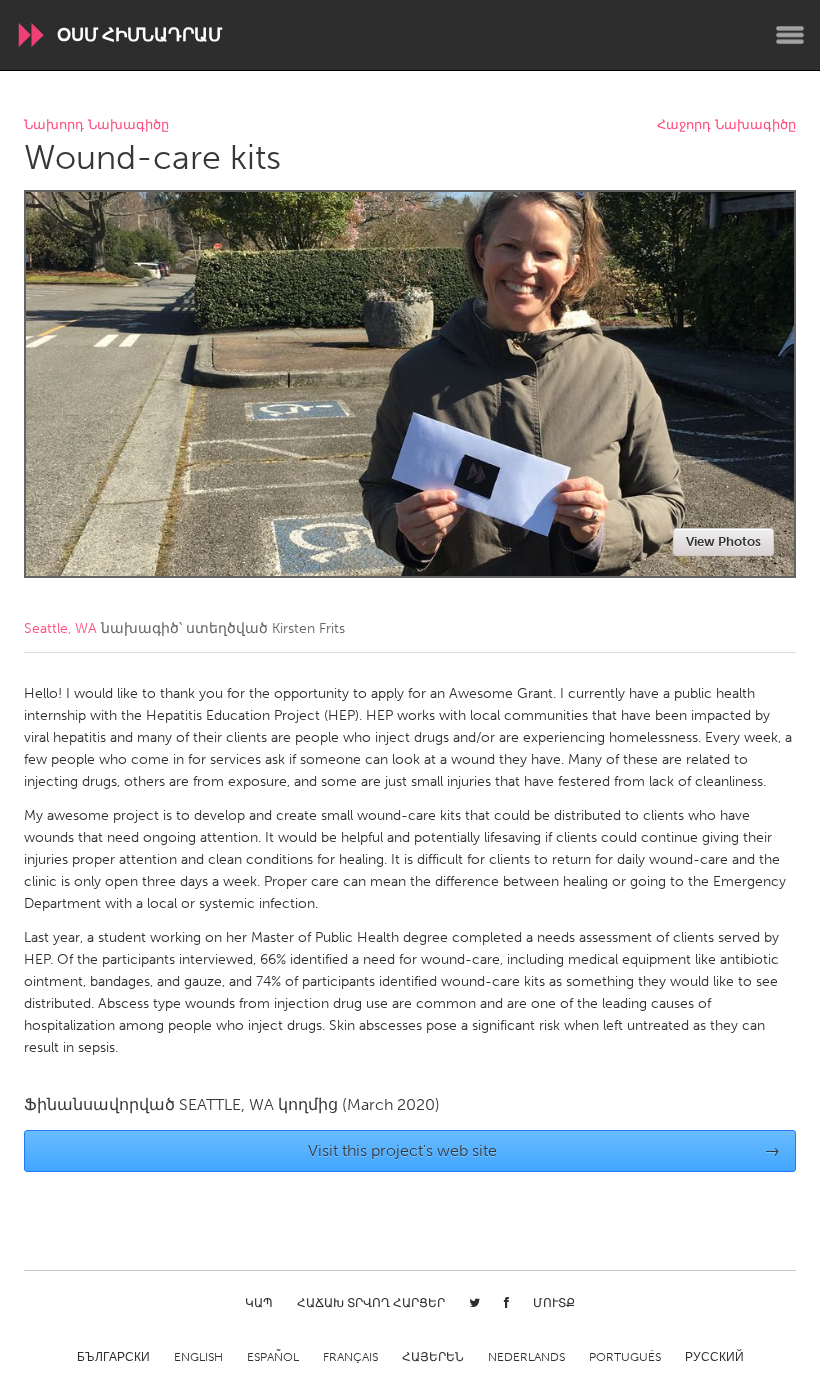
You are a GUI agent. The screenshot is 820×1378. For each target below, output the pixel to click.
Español (273, 1357)
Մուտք (554, 1303)
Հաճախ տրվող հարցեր (371, 1303)
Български (113, 1357)
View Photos (723, 541)
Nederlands (526, 1357)
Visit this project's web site (544, 1150)
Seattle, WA (60, 628)
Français (350, 1357)
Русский (714, 1357)
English (198, 1357)
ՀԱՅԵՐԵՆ (433, 1357)
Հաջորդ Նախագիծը (726, 125)
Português (625, 1357)
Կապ (259, 1303)
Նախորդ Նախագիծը (96, 125)
